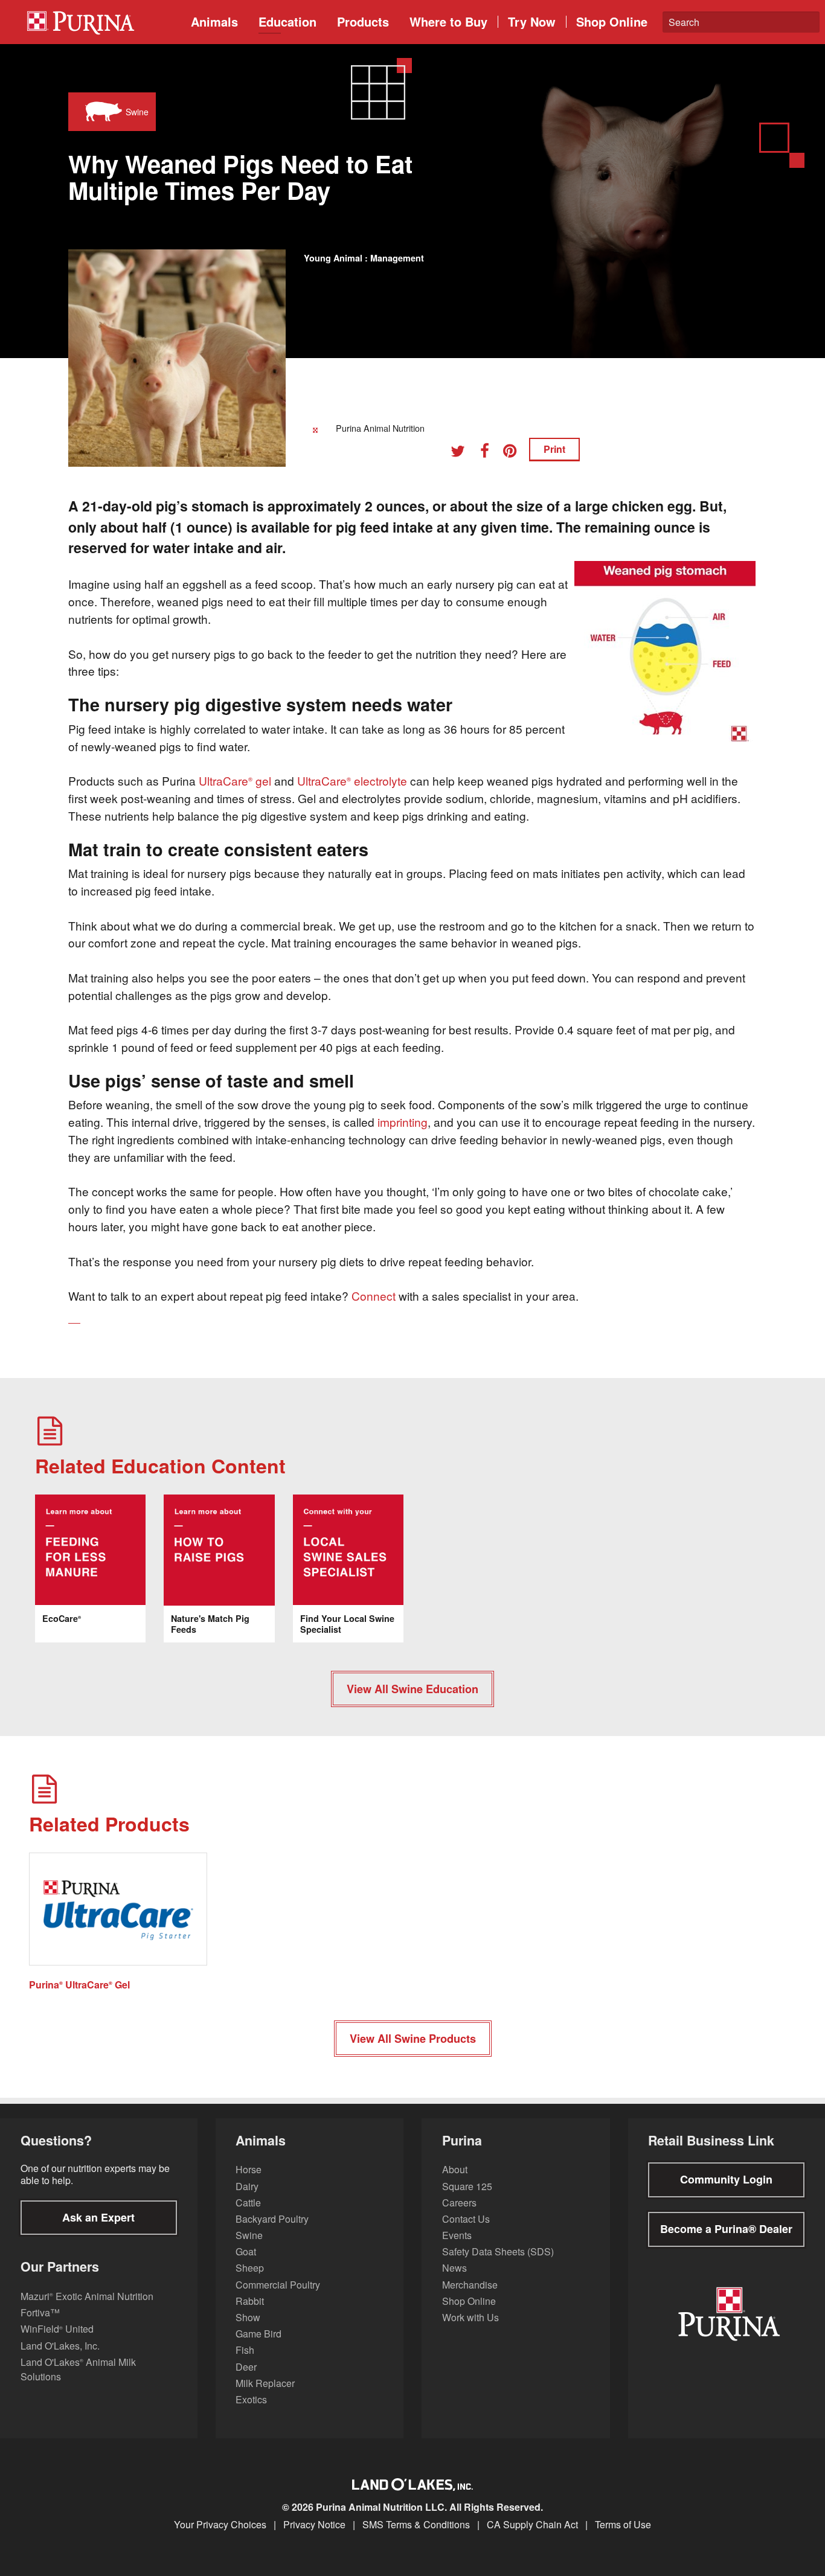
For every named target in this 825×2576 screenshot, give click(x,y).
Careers (459, 2203)
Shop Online (612, 21)
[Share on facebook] (489, 453)
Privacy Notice (314, 2525)
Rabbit (250, 2301)
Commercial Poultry (278, 2285)
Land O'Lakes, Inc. (60, 2346)
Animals (214, 21)
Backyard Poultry (272, 2219)
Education (287, 21)
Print (554, 449)
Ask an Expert (98, 2217)
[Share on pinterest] (515, 453)
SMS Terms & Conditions (416, 2525)
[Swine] (101, 112)
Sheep (250, 2268)
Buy (448, 21)
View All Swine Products (413, 2039)
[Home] (103, 22)
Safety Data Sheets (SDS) (498, 2251)
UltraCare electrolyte (352, 780)
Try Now (532, 21)
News (454, 2268)
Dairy (247, 2186)
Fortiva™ (40, 2312)
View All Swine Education (412, 1689)
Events (457, 2235)
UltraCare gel (235, 780)
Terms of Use (623, 2525)
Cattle (248, 2203)
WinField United (57, 2329)
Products (363, 21)
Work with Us (470, 2317)
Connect (374, 1296)
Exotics (251, 2399)
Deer (246, 2367)
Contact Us (466, 2219)
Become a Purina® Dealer (726, 2229)
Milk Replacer (265, 2383)
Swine (249, 2235)
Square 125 (467, 2186)
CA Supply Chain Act (532, 2525)
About (455, 2169)
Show (248, 2317)
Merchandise (470, 2285)
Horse (249, 2169)
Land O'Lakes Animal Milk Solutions (78, 2369)
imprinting (403, 1122)
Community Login (726, 2179)
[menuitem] (99, 22)
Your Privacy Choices (220, 2525)
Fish (245, 2350)
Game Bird (258, 2334)
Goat (246, 2251)
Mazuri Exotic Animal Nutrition (87, 2296)
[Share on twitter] (462, 453)
